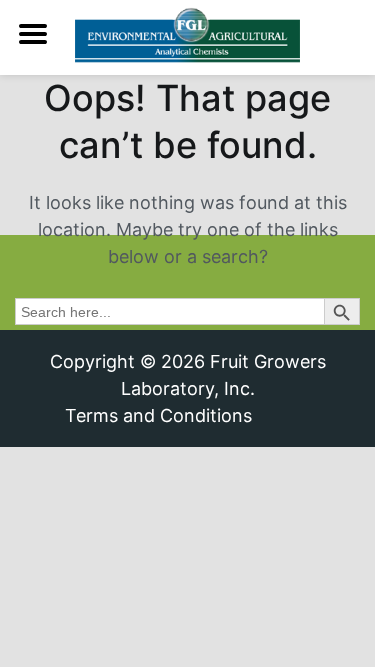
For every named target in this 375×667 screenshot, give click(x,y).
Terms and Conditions (158, 415)
